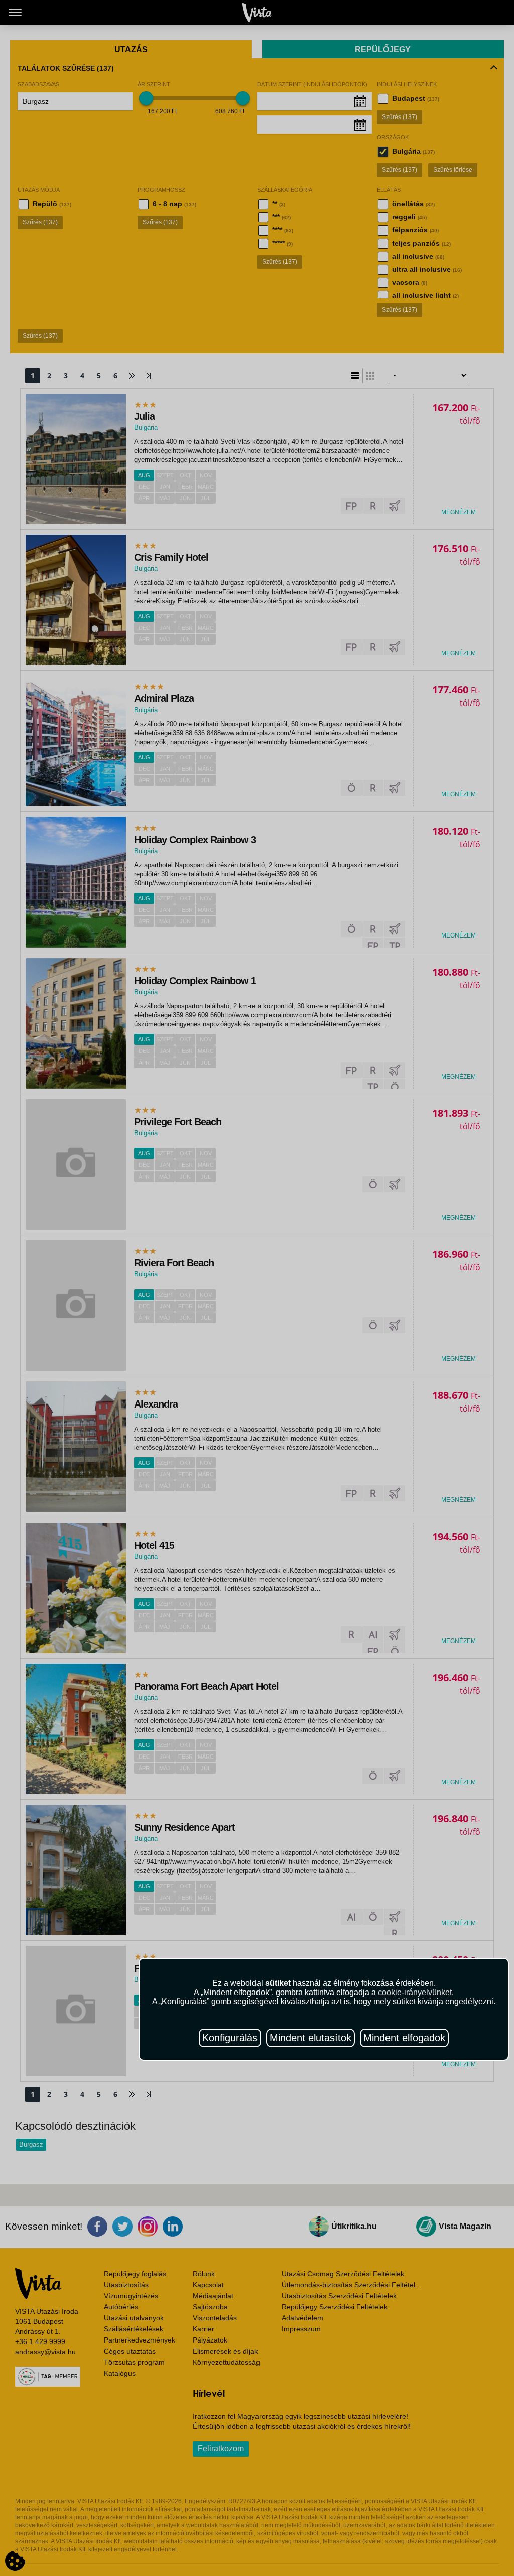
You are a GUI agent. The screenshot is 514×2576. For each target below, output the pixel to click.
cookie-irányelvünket (415, 1992)
